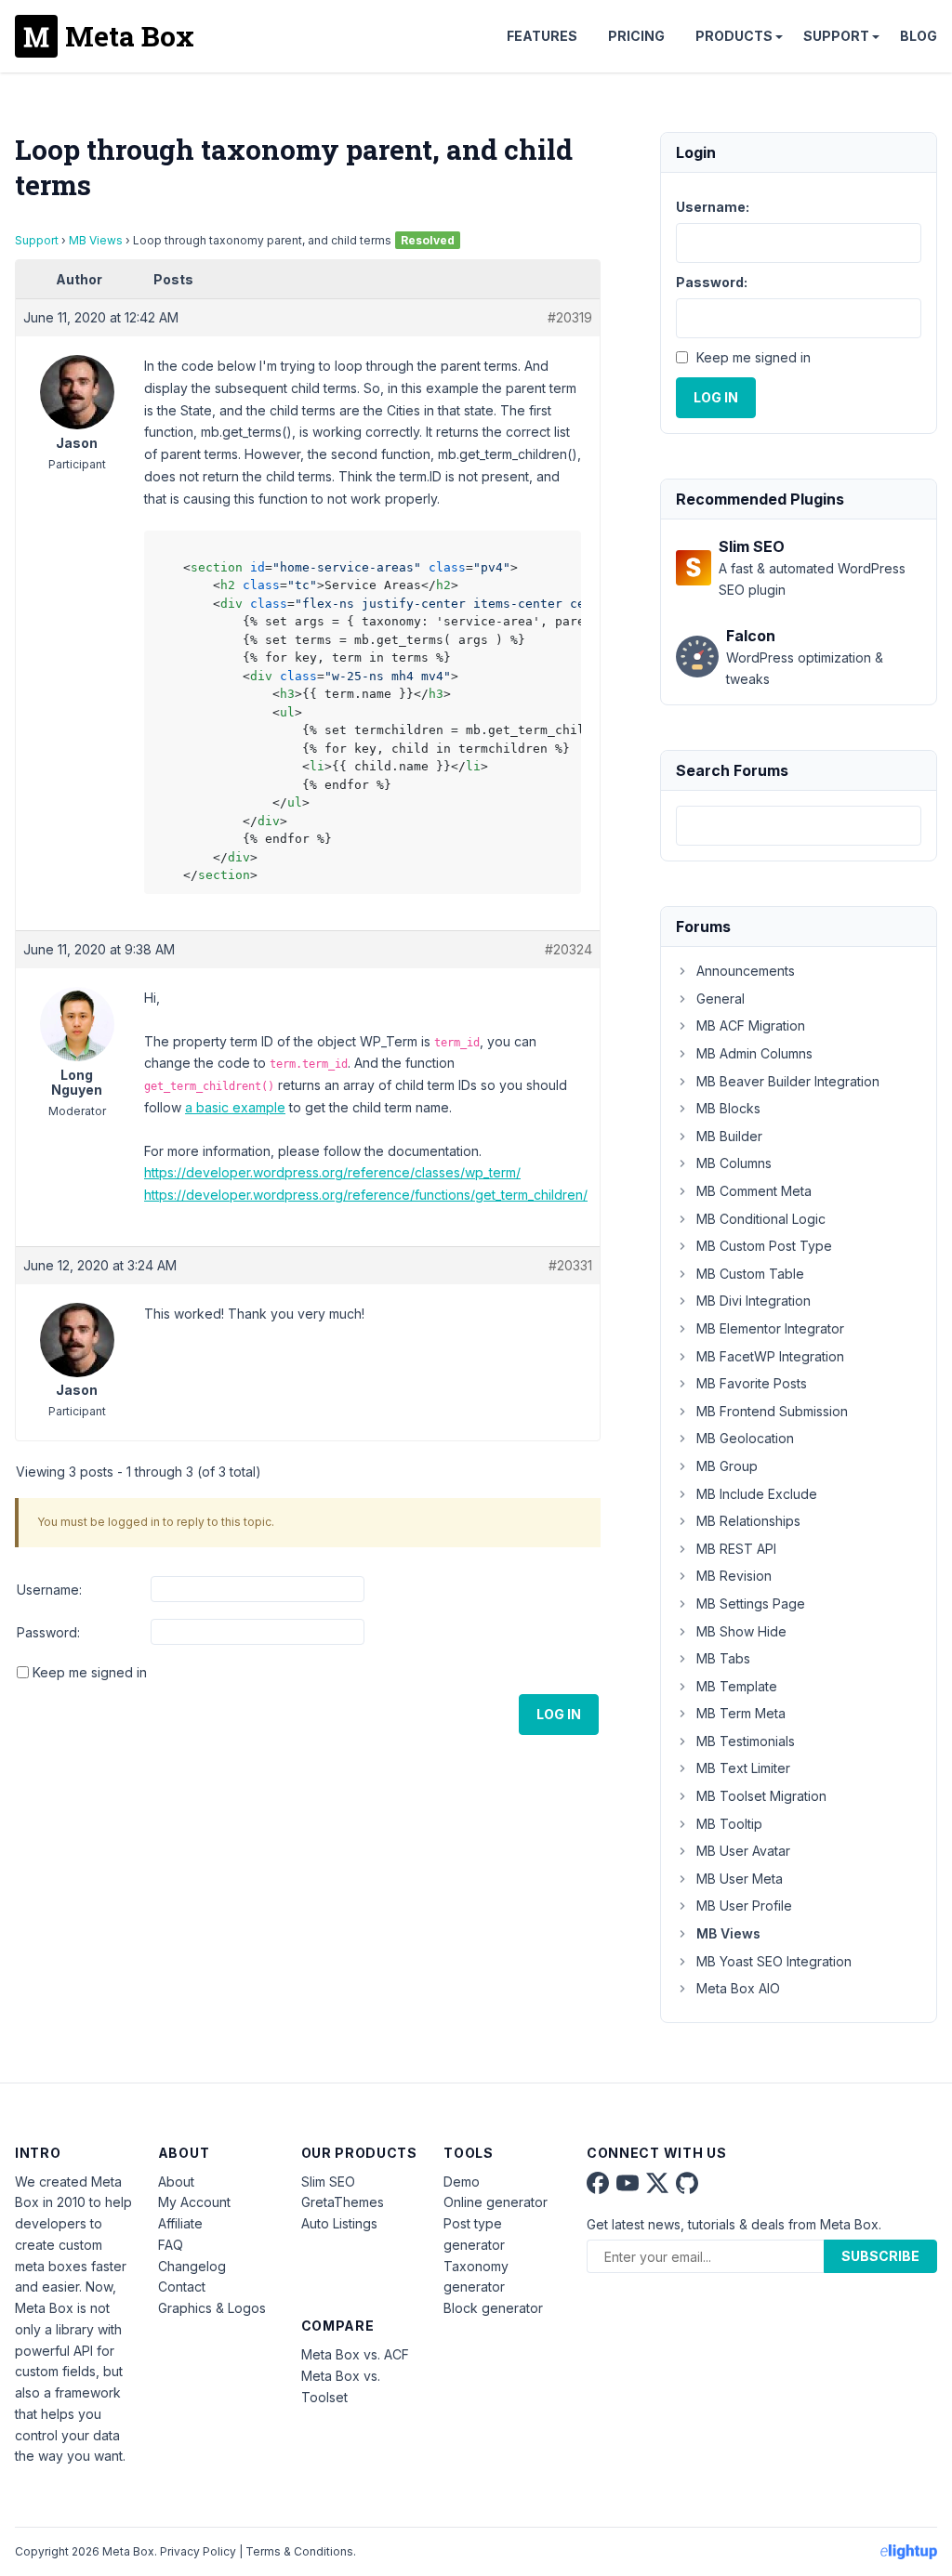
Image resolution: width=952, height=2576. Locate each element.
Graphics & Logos (212, 2308)
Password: (48, 1632)
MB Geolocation (745, 1438)
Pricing (636, 36)
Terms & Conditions (299, 2551)
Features (542, 36)
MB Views (96, 240)
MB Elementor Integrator (770, 1328)
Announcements (746, 971)
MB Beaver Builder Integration (788, 1081)
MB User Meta (740, 1879)
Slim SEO (328, 2182)
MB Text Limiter (743, 1768)
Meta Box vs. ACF (355, 2354)
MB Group (727, 1466)
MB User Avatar (743, 1851)
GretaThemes (343, 2202)
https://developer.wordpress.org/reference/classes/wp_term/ (332, 1172)
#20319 (570, 317)
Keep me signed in (90, 1672)
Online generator (496, 2202)
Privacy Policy (198, 2551)
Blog (919, 36)
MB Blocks (728, 1108)
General (721, 999)
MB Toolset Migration (761, 1796)
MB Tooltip (729, 1824)
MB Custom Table (750, 1274)
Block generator (493, 2308)
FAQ (171, 2245)
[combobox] (799, 826)
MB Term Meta (741, 1713)
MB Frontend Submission (772, 1411)
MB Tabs (723, 1658)
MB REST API (736, 1549)
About (176, 2182)
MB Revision (734, 1576)
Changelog (192, 2266)
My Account (194, 2202)
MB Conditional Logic (761, 1219)
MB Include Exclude (757, 1494)
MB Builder (729, 1136)
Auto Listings (339, 2223)
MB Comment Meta (754, 1191)
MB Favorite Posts (752, 1383)
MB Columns (734, 1163)
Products (734, 36)
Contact (182, 2287)
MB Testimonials (746, 1741)
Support (836, 36)
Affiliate (180, 2223)
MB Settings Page (751, 1603)
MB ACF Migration (751, 1025)
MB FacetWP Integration (770, 1356)
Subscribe (880, 2256)
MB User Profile (744, 1906)
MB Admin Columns (754, 1053)
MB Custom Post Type (764, 1246)
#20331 (570, 1265)
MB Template (737, 1686)
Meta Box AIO (738, 1988)
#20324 (569, 949)
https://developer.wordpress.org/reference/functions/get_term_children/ (366, 1195)
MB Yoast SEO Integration (774, 1961)
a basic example (235, 1107)
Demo (462, 2182)
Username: (49, 1590)
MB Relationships (748, 1521)
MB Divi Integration (754, 1301)
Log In (559, 1714)
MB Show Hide (741, 1631)
